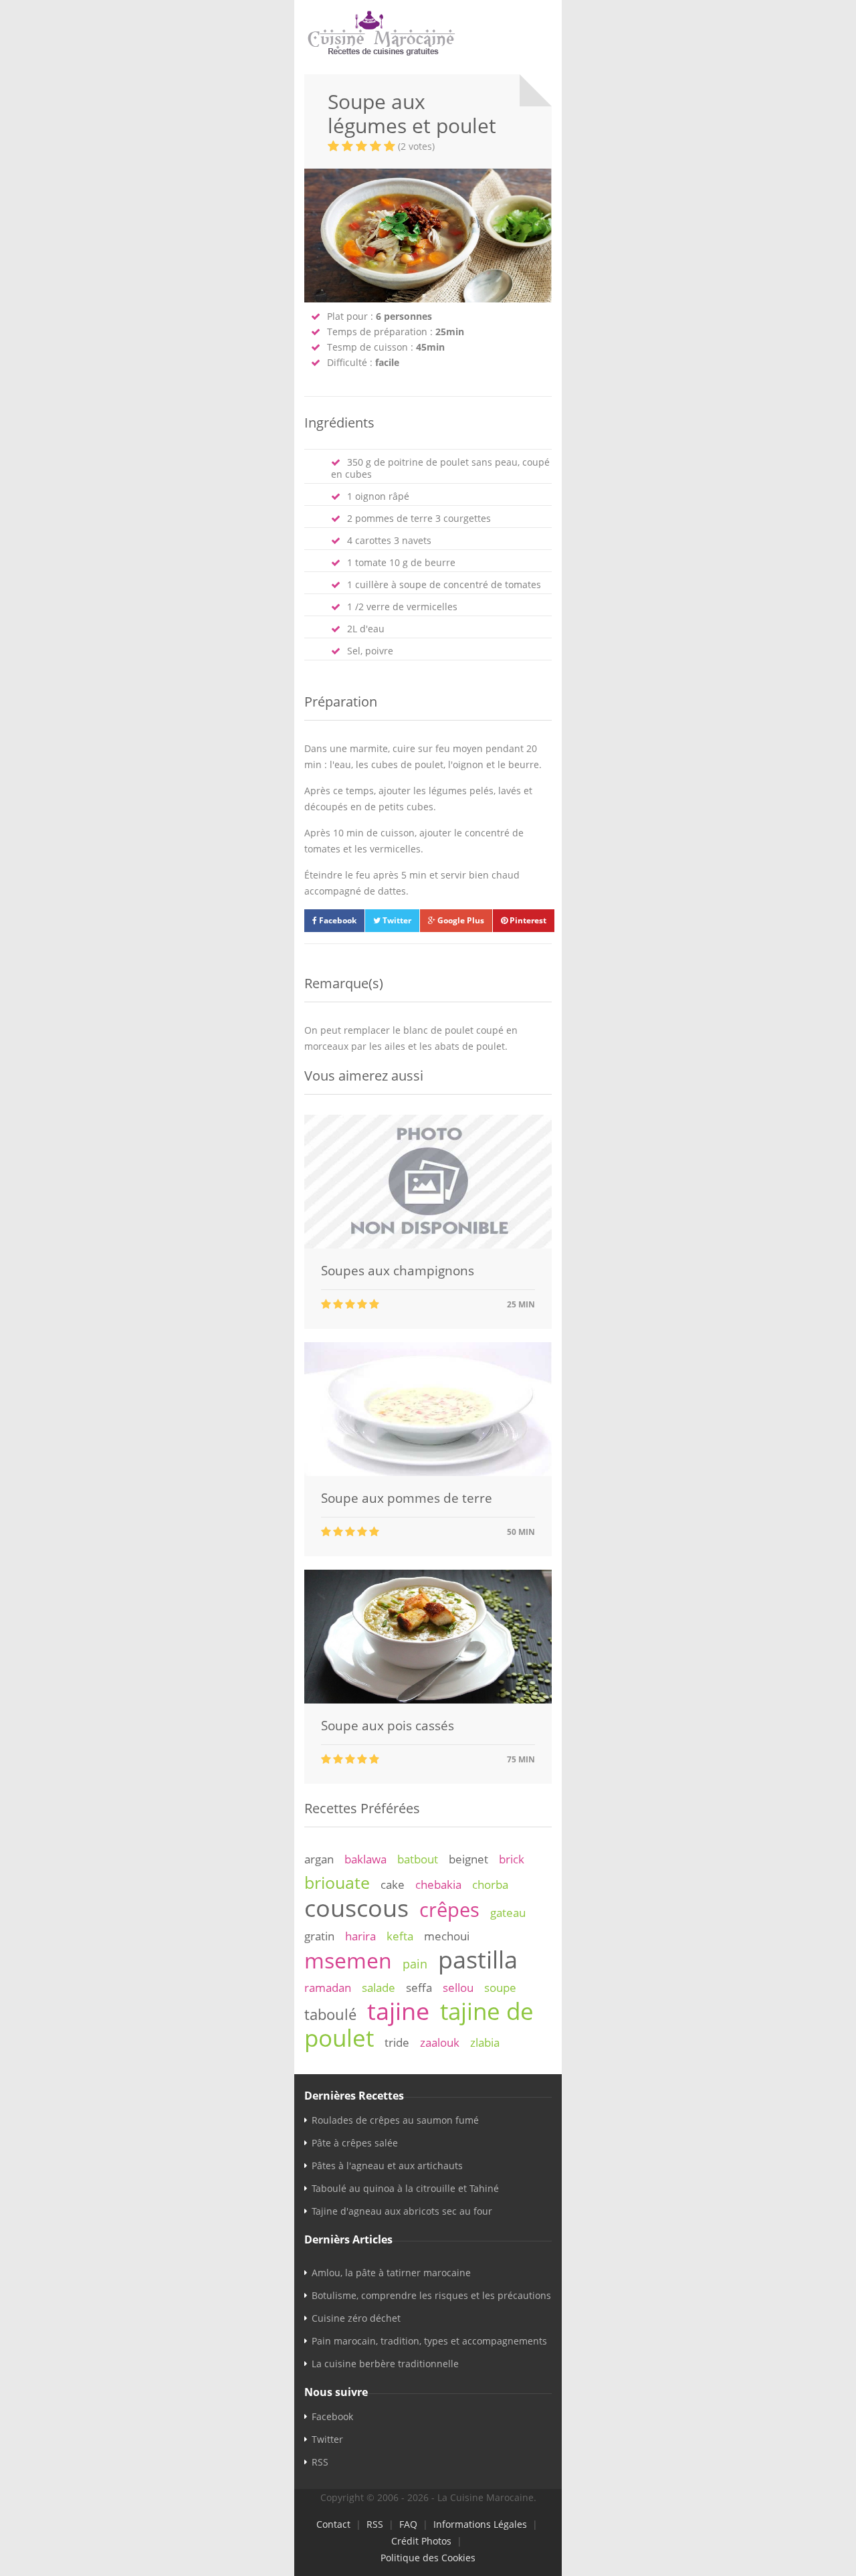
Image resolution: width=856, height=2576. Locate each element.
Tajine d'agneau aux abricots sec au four (402, 2211)
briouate (337, 1882)
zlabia (485, 2042)
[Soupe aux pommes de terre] (428, 1472)
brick (512, 1859)
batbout (418, 1859)
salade (379, 1988)
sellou (458, 1988)
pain (415, 1964)
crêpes (449, 1910)
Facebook (337, 920)
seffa (419, 1988)
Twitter (396, 920)
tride (397, 2042)
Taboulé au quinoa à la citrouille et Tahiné (405, 2188)
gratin (319, 1936)
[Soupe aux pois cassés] (428, 1700)
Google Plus (460, 920)
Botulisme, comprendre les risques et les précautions (431, 2295)
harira (360, 1936)
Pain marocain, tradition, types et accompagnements (429, 2341)
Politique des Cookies (428, 2558)
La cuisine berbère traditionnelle (385, 2364)
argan (319, 1859)
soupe (500, 1988)
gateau (508, 1913)
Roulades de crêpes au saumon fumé (395, 2120)
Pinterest (527, 920)
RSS (320, 2462)
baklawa (365, 1859)
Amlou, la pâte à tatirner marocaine (391, 2273)
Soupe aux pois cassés (388, 1726)
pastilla (478, 1959)
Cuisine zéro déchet (356, 2318)
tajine (398, 2011)
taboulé (330, 2014)
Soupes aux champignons (398, 1271)
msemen (348, 1960)
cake (393, 1884)
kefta (400, 1936)
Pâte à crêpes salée (355, 2143)
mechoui (447, 1936)
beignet (468, 1859)
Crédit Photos (421, 2541)
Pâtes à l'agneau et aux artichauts (387, 2166)
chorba (490, 1884)
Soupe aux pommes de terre (407, 1498)
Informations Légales (480, 2524)
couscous (356, 1908)
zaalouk (440, 2042)
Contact (333, 2524)
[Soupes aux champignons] (428, 1245)
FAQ (408, 2524)
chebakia (438, 1884)
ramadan (328, 1988)
